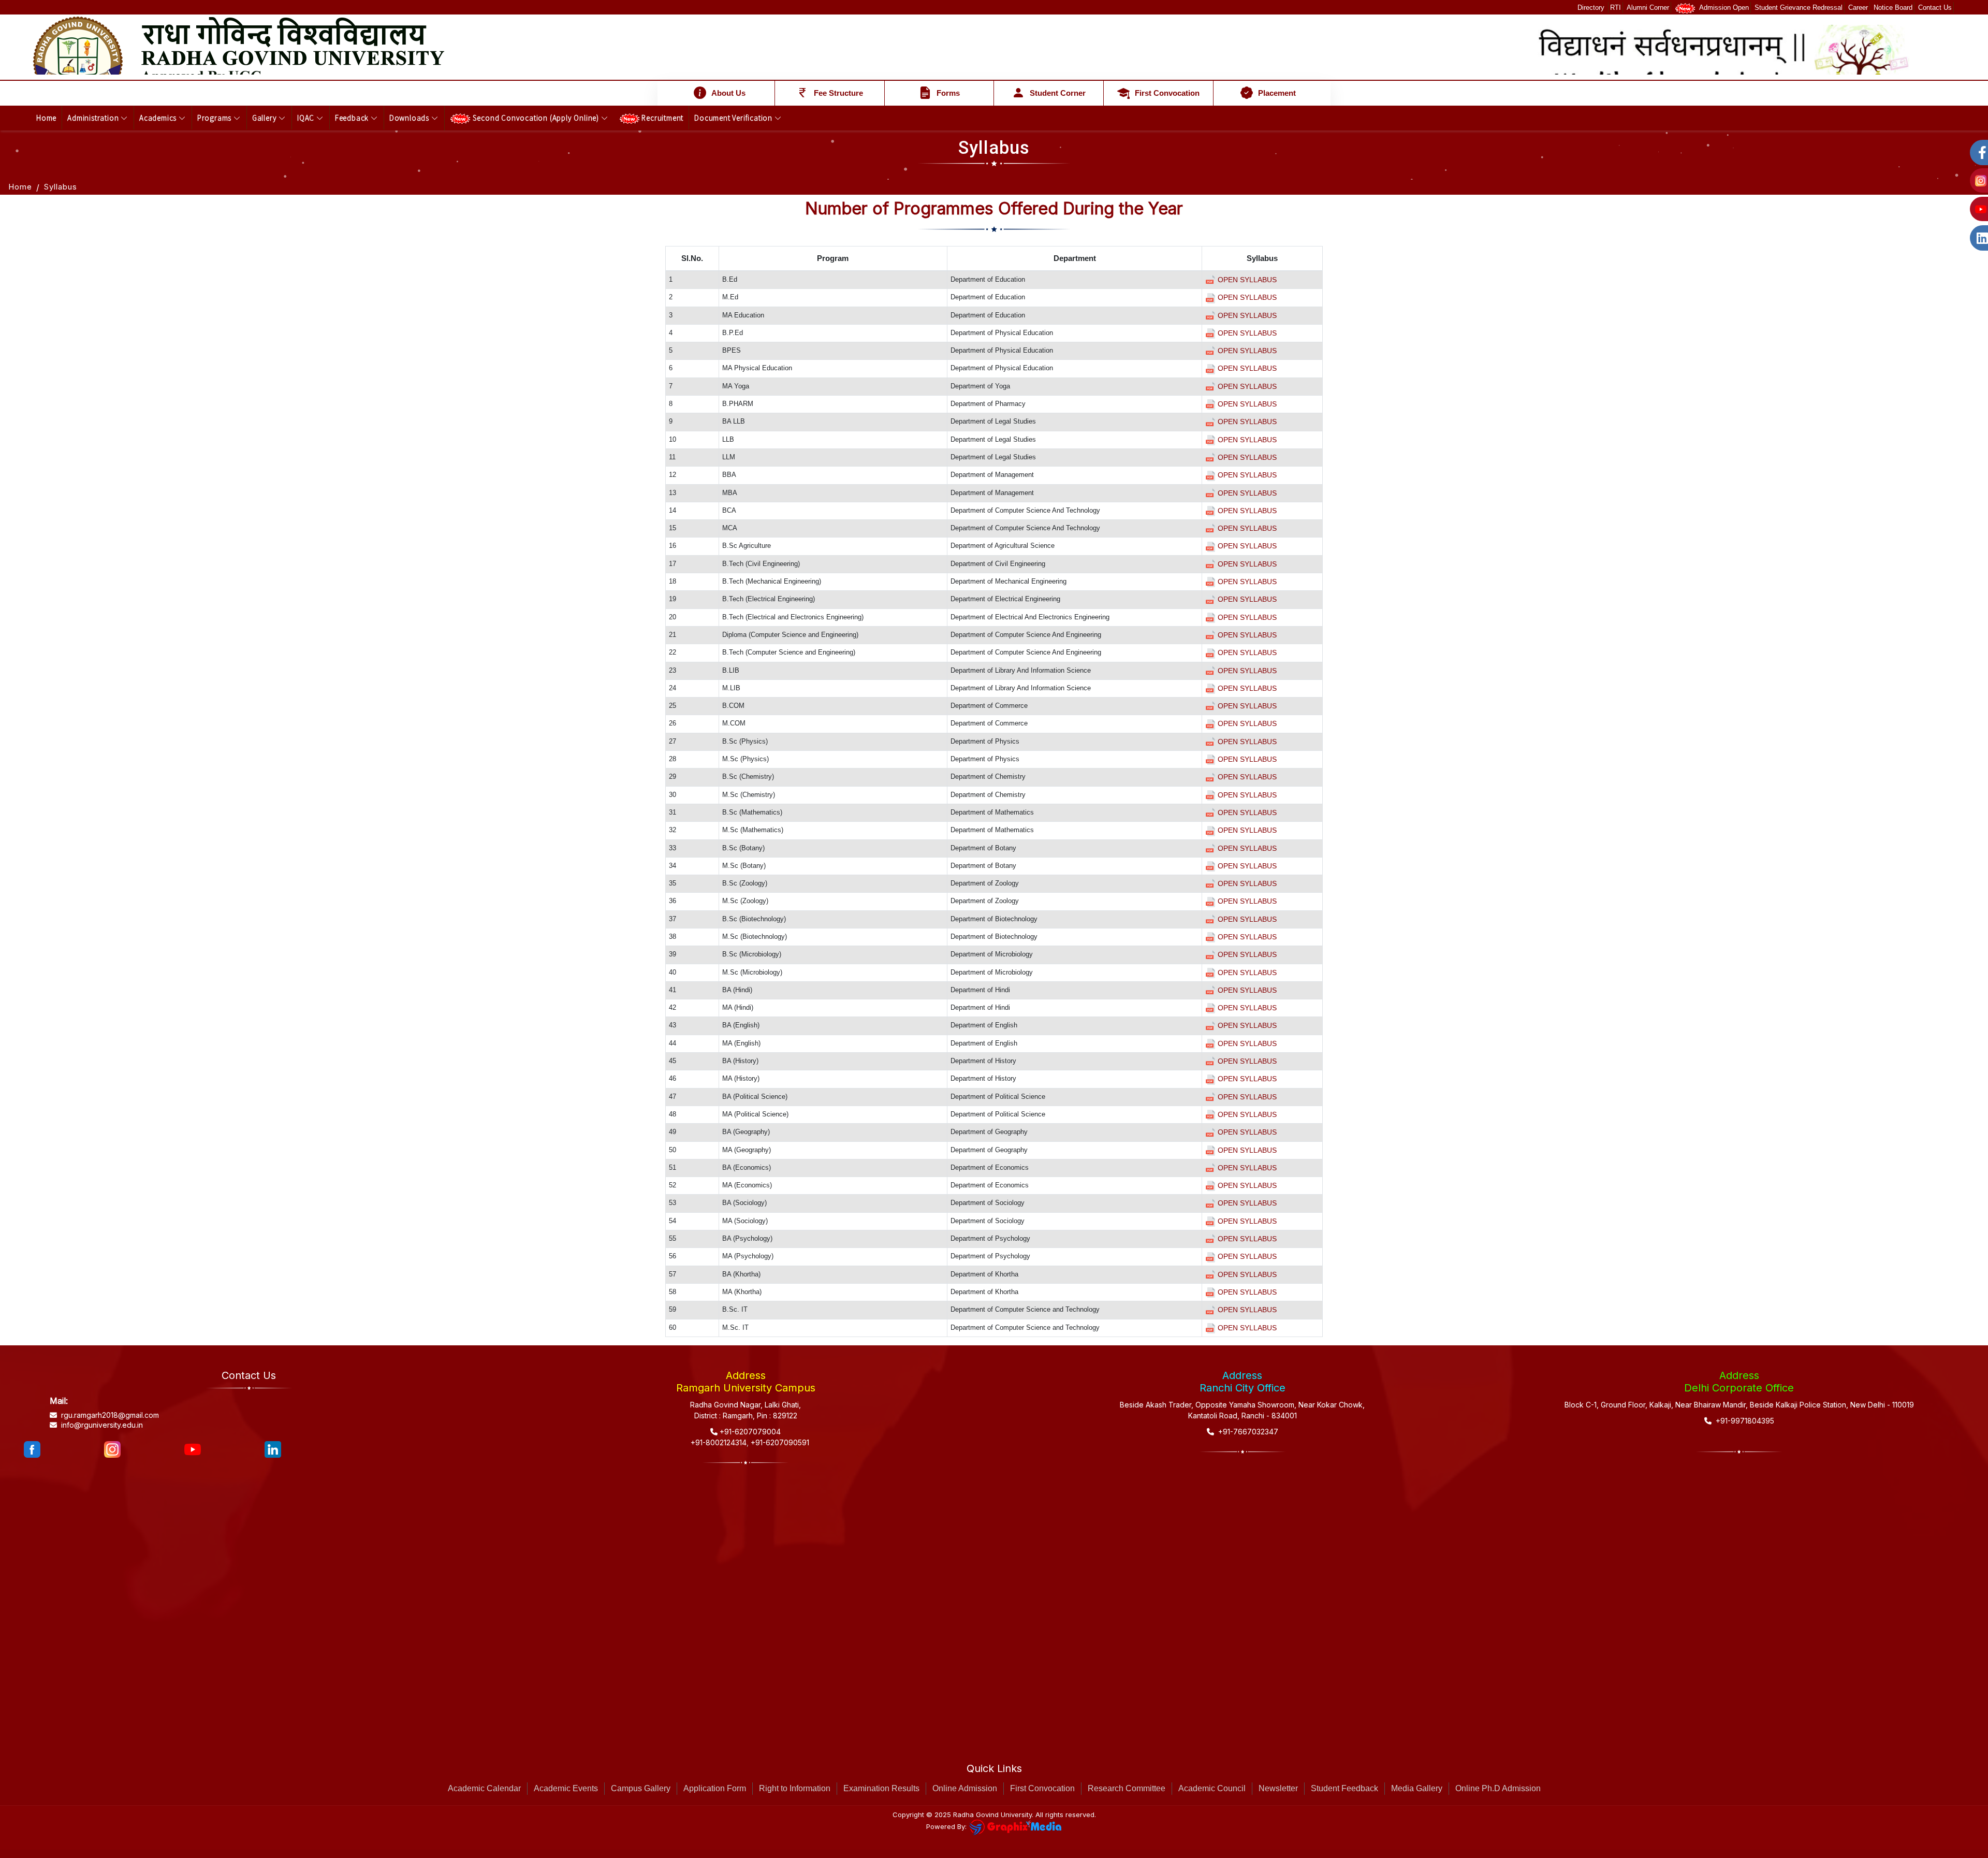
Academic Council (1212, 1788)
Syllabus (61, 187)
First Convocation (1042, 1788)
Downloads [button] (410, 118)
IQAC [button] (307, 118)
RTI (1616, 8)
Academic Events (566, 1788)
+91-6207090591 (779, 1442)
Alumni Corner (1648, 8)
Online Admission (965, 1788)
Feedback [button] (353, 118)
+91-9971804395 (1743, 1421)
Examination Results (881, 1788)
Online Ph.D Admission (1498, 1788)
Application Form (715, 1788)
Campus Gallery (641, 1788)
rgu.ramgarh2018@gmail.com (110, 1415)
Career (1858, 8)
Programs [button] (215, 118)
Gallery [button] (265, 118)
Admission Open (1722, 8)
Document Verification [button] (734, 118)
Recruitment (662, 118)
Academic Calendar (484, 1788)
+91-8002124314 (718, 1442)
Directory (1592, 8)
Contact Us (1935, 8)
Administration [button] (94, 118)
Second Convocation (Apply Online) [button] (536, 118)
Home (46, 118)
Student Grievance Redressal (1799, 8)
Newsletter (1278, 1788)
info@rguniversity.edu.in (102, 1425)
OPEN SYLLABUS (1246, 280)
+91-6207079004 (749, 1432)
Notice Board (1893, 8)
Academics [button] (159, 118)
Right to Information (795, 1788)
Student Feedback (1344, 1788)
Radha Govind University (992, 1815)
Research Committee (1127, 1788)
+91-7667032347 (1246, 1432)
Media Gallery (1417, 1788)
